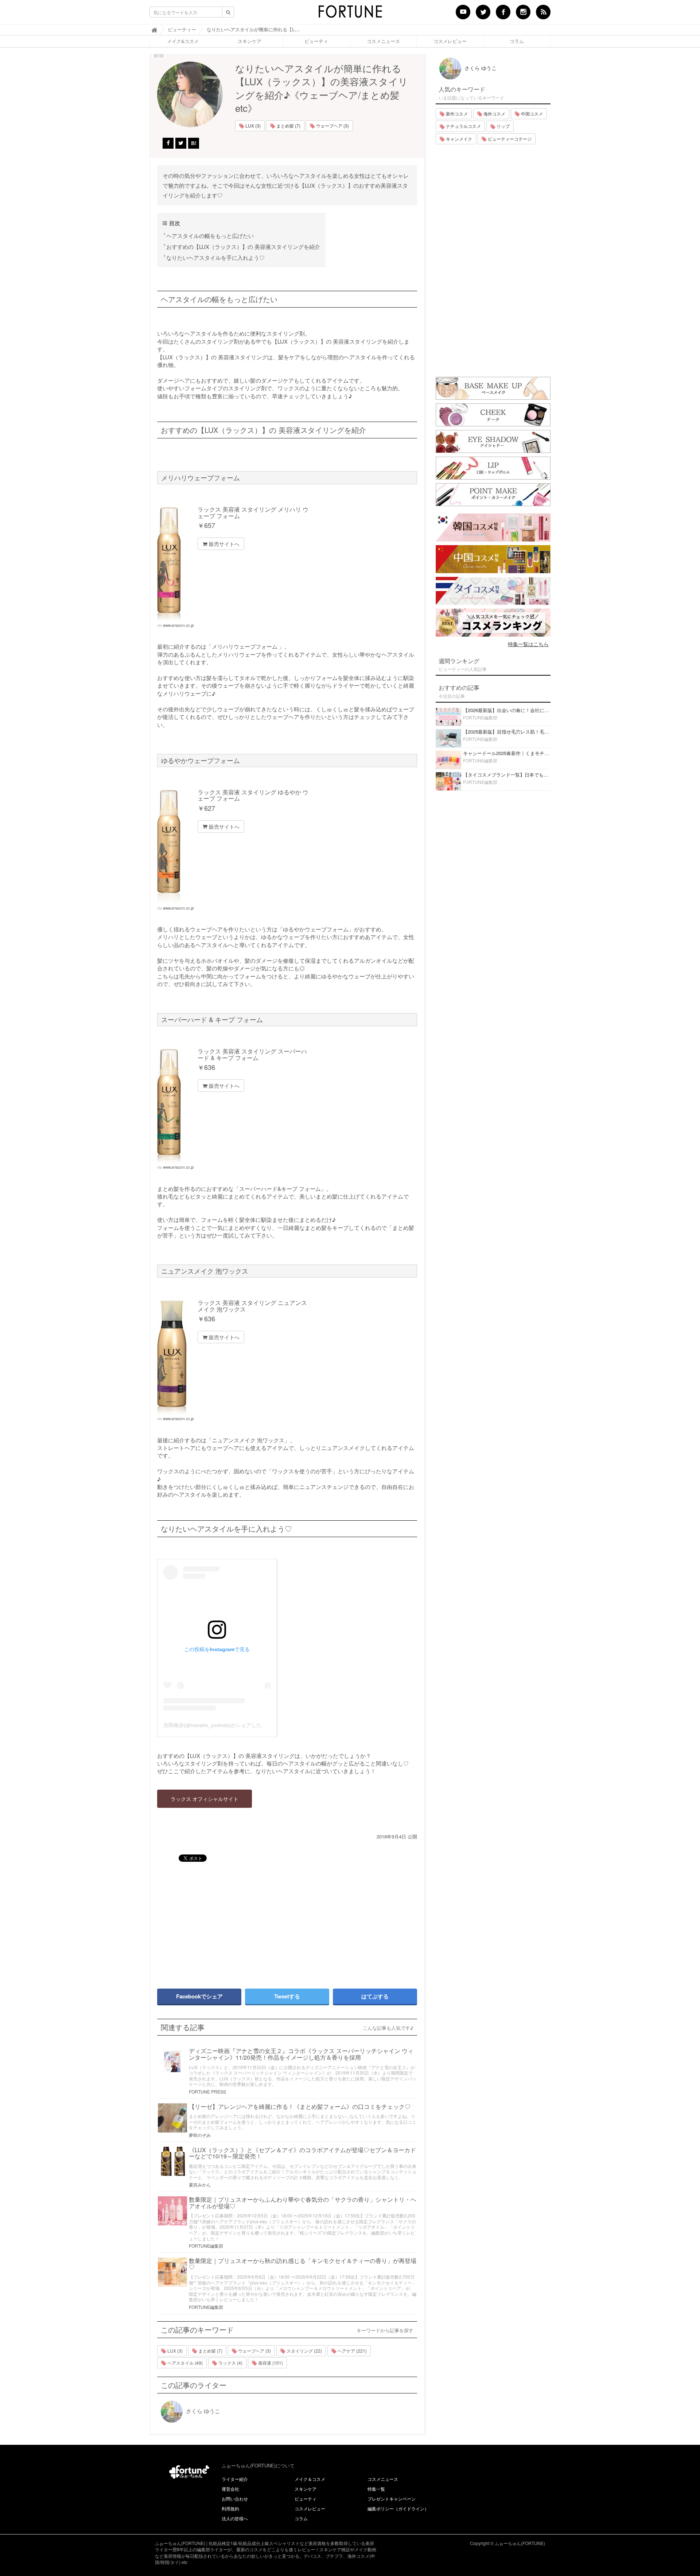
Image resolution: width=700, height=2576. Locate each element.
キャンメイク (458, 139)
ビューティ (316, 41)
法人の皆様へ (235, 2518)
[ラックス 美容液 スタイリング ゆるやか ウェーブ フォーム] (176, 847)
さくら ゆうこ (202, 2411)
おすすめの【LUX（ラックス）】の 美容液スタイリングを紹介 (243, 247)
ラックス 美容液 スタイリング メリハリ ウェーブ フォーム (253, 513)
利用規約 (230, 2508)
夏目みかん (200, 2184)
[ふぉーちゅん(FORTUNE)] (350, 14)
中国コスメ (531, 114)
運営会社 (230, 2489)
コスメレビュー (450, 41)
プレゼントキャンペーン (392, 2499)
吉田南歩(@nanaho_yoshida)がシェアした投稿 (217, 1725)
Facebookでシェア (199, 1996)
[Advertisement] (219, 1922)
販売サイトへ (223, 544)
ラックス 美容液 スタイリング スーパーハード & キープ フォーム (252, 1054)
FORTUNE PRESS (207, 2092)
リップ (503, 126)
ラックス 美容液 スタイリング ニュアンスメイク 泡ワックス (252, 1306)
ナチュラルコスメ (463, 126)
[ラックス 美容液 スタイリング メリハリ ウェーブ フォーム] (176, 564)
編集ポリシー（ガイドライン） (398, 2508)
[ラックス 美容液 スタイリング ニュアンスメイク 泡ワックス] (176, 1358)
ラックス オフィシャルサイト (205, 1799)
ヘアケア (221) (352, 2351)
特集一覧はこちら (528, 644)
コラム (517, 41)
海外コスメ (494, 114)
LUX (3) (252, 126)
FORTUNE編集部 (206, 2246)
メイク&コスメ (183, 41)
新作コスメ (456, 114)
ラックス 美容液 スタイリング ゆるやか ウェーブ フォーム (253, 795)
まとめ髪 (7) (288, 126)
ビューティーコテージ (509, 139)
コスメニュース (383, 41)
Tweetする (287, 1996)
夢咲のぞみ (200, 2135)
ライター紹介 (235, 2479)
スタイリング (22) (304, 2351)
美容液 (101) (270, 2363)
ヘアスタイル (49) (184, 2363)
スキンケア (250, 41)
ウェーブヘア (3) (332, 126)
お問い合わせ (235, 2499)
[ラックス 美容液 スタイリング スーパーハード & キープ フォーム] (176, 1106)
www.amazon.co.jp (178, 625)
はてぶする (375, 1996)
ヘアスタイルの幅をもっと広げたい (210, 236)
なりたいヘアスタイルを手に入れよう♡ (215, 257)
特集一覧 (376, 2489)
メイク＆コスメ (310, 2479)
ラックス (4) (230, 2363)
